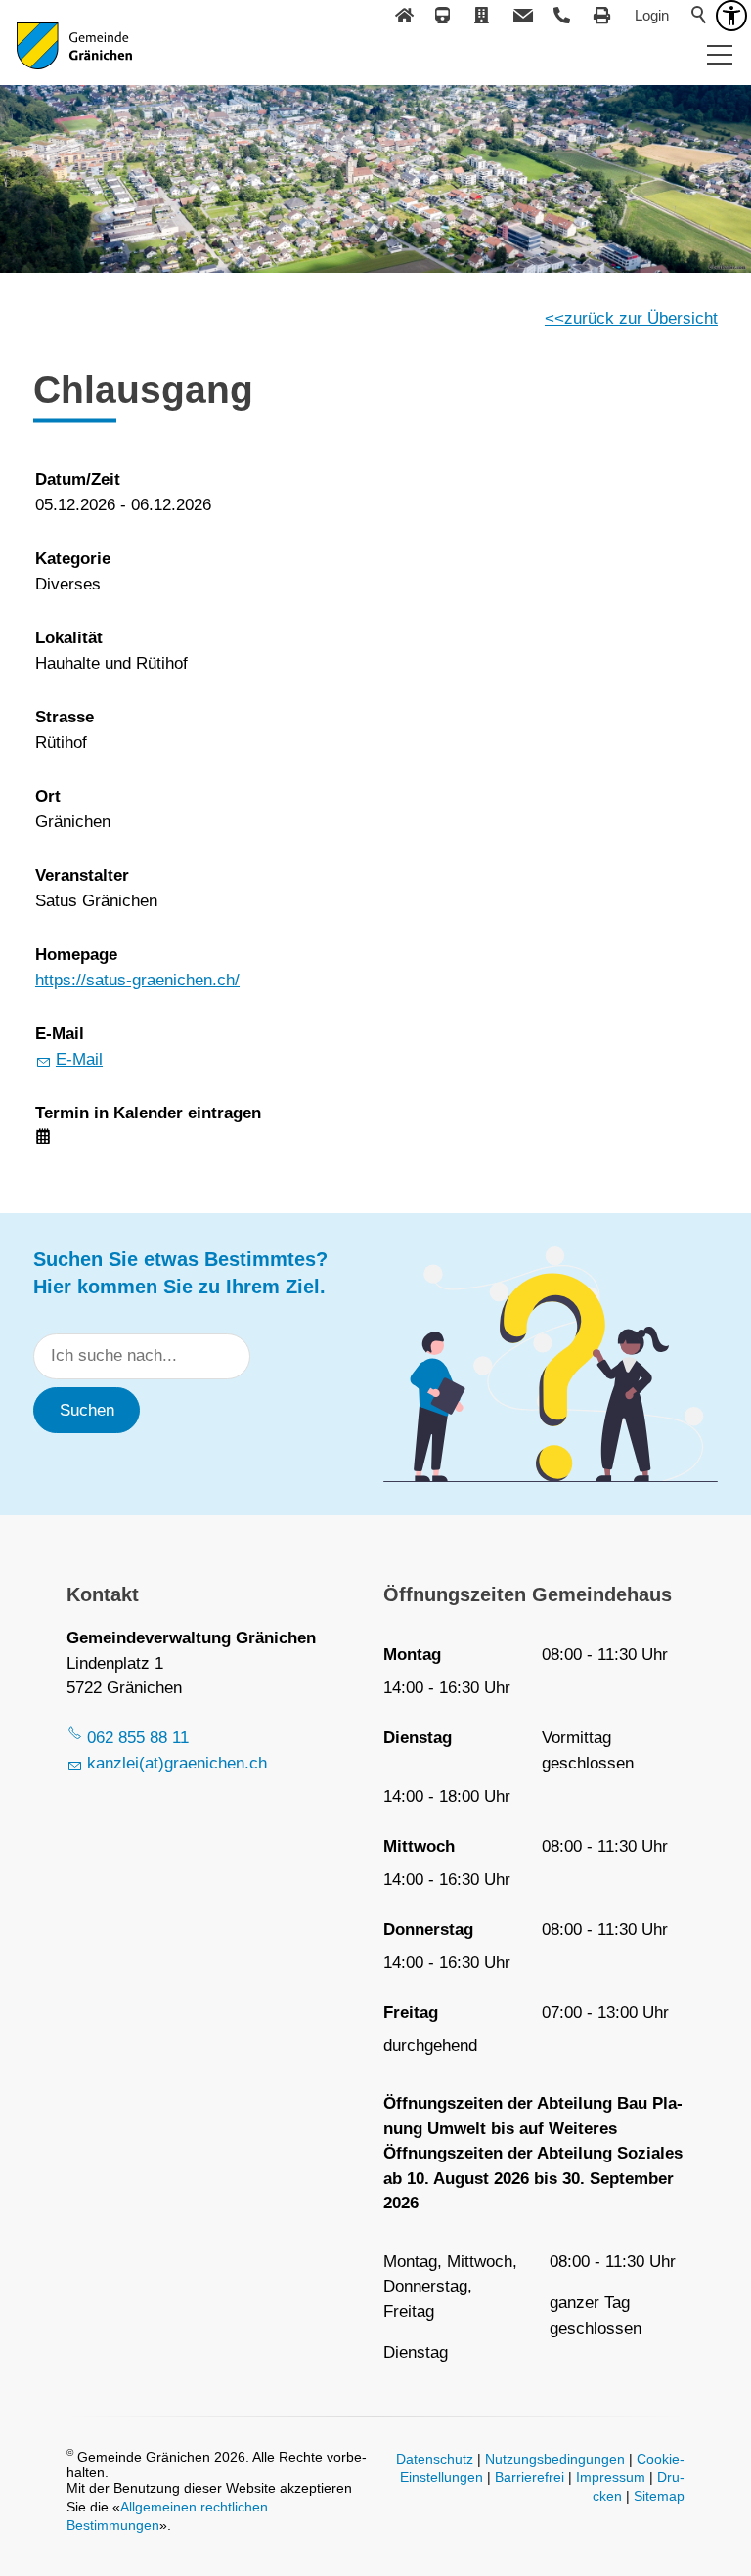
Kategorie (73, 559)
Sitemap (659, 2496)
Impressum (611, 2478)
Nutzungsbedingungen (555, 2459)
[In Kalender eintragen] (43, 1138)
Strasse (65, 717)
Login (652, 15)
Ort (48, 796)
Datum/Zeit (78, 480)
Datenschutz (435, 2459)
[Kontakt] (523, 16)
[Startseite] (404, 16)
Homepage (76, 955)
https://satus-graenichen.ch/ (137, 980)
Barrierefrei (530, 2478)
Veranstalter (82, 875)
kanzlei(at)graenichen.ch (177, 1763)
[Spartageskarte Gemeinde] (444, 16)
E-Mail (60, 1034)
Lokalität (69, 638)
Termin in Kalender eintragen (148, 1113)
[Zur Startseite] (74, 59)
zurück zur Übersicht (641, 318)
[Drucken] (602, 16)
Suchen (87, 1410)
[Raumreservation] (483, 16)
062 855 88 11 (138, 1738)
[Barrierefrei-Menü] (731, 16)
